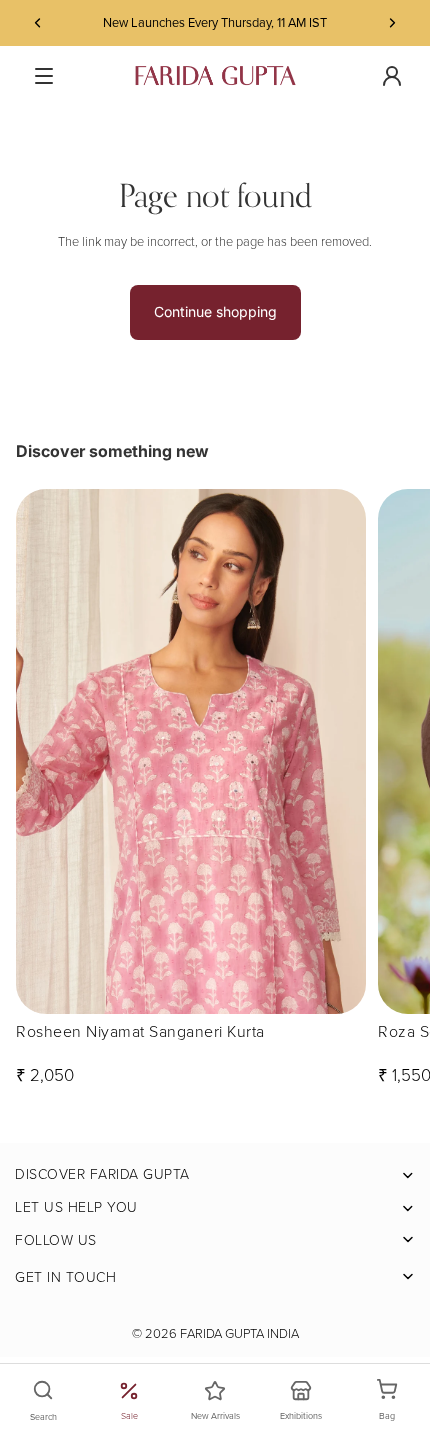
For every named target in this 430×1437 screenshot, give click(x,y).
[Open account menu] (392, 76)
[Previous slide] (38, 23)
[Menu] (44, 76)
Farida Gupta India (239, 1333)
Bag (398, 1401)
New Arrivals (215, 1415)
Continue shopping (215, 311)
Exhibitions (301, 1415)
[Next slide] (392, 23)
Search (43, 1416)
